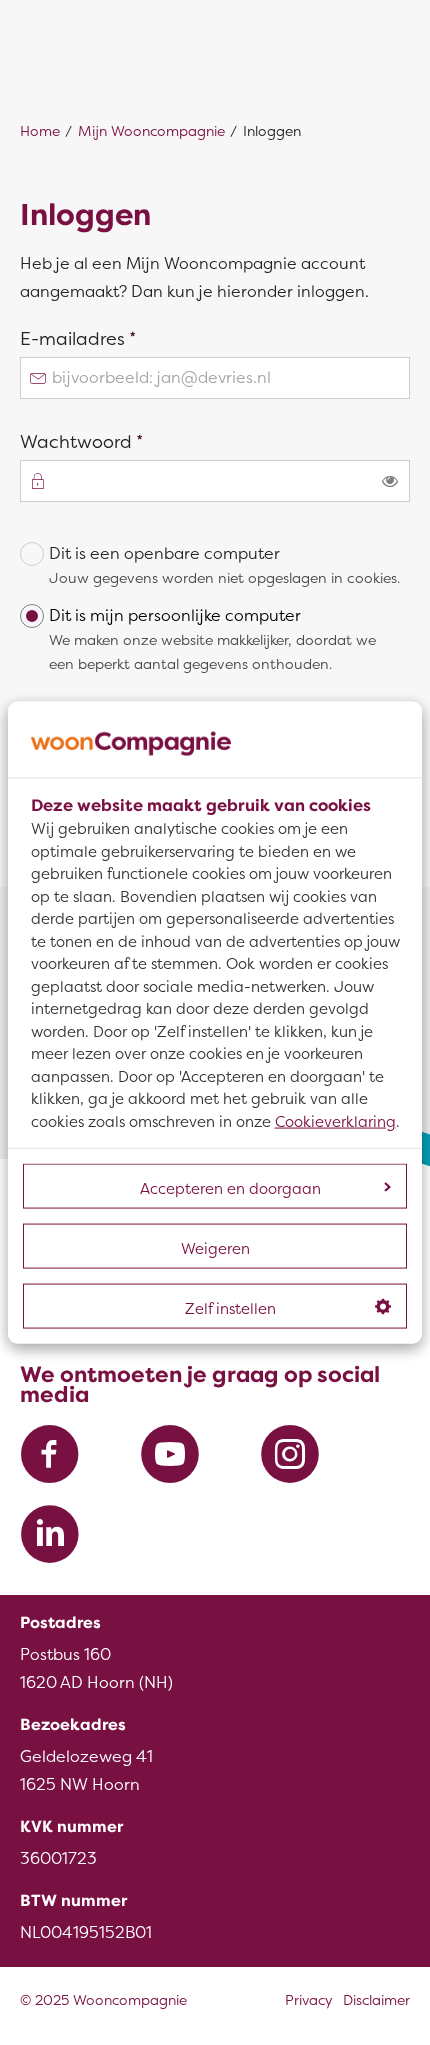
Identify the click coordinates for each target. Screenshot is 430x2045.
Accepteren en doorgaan (230, 1189)
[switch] (390, 481)
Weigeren (215, 1249)
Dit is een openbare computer (224, 565)
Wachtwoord (119, 441)
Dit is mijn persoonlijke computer (212, 639)
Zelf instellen (230, 1309)
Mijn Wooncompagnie (151, 131)
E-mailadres (116, 338)
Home (40, 131)
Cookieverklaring (335, 1121)
